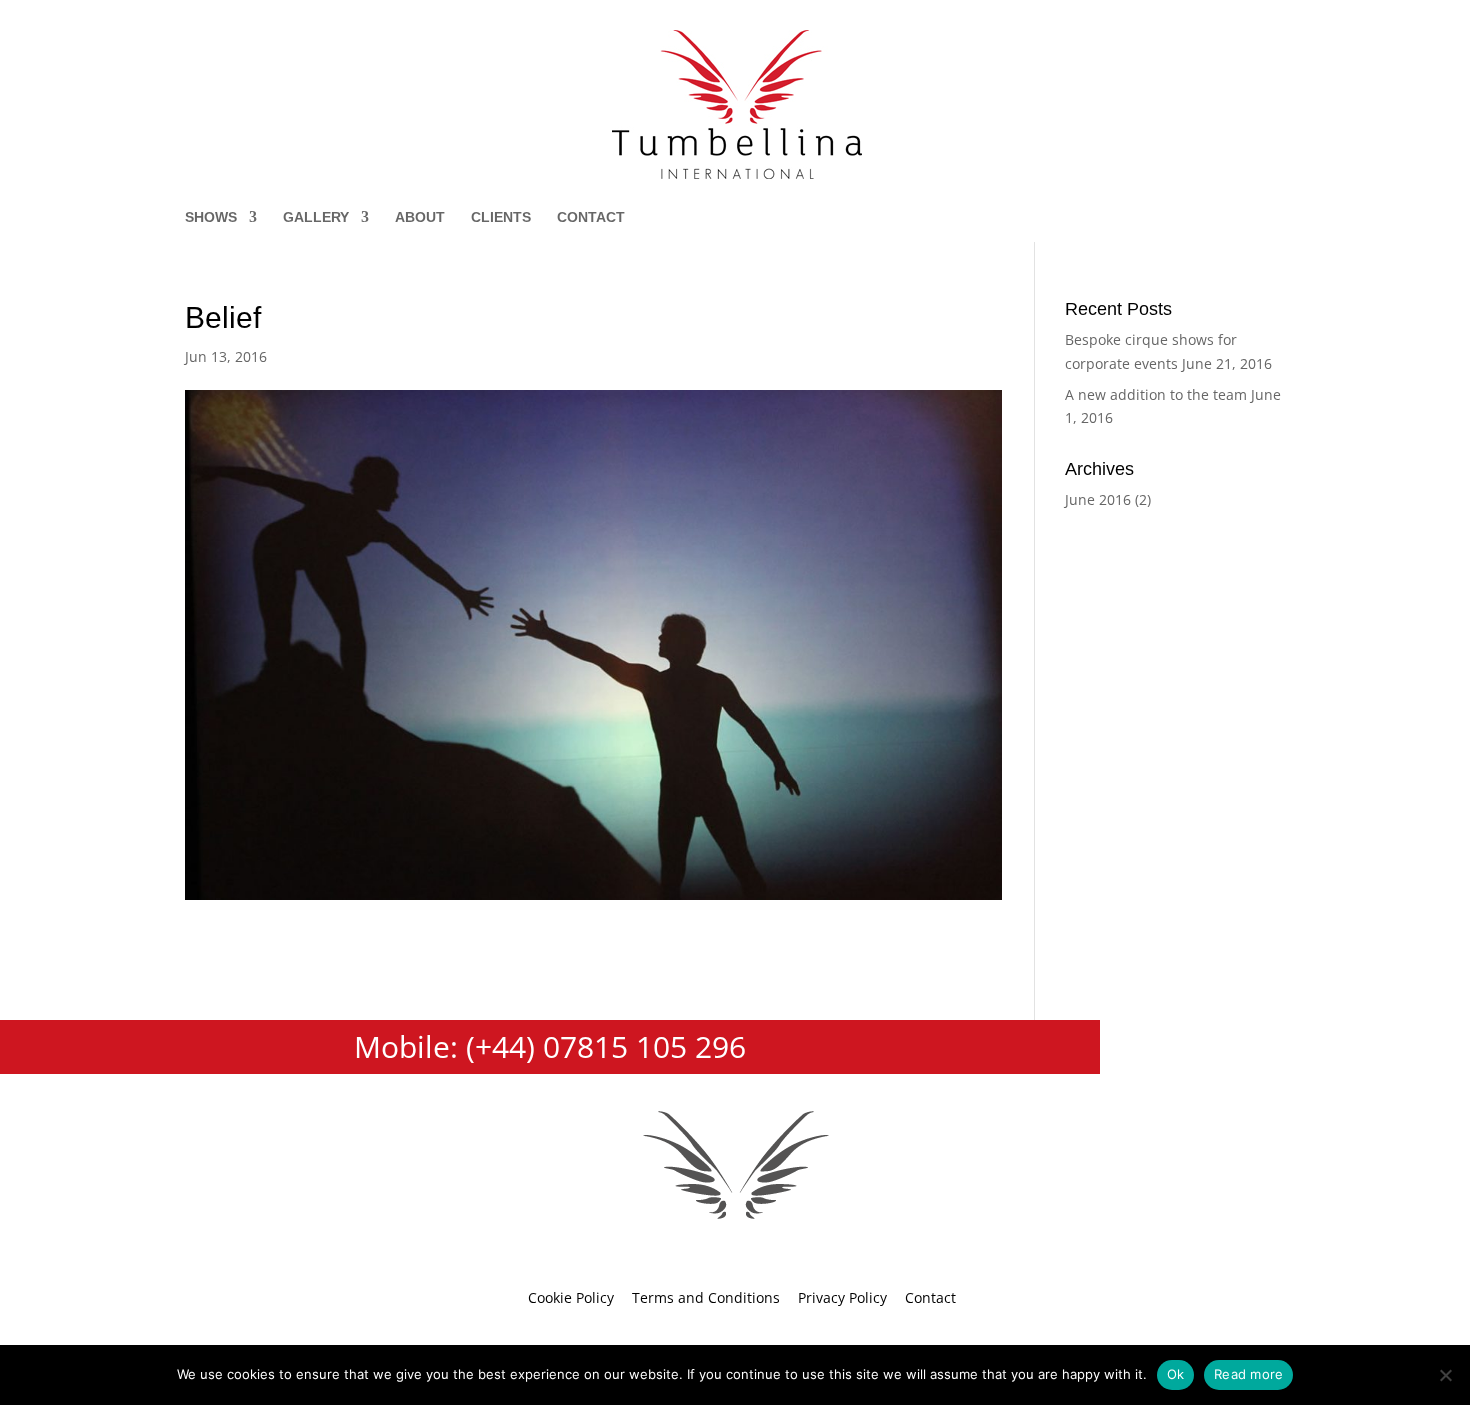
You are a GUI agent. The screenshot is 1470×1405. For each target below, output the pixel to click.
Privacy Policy (842, 1297)
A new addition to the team (1156, 394)
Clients (501, 217)
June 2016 (1098, 499)
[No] (1445, 1375)
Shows (211, 217)
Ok (1176, 1374)
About (420, 217)
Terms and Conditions (706, 1297)
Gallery (316, 217)
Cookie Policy (571, 1297)
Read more (1248, 1374)
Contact (591, 217)
